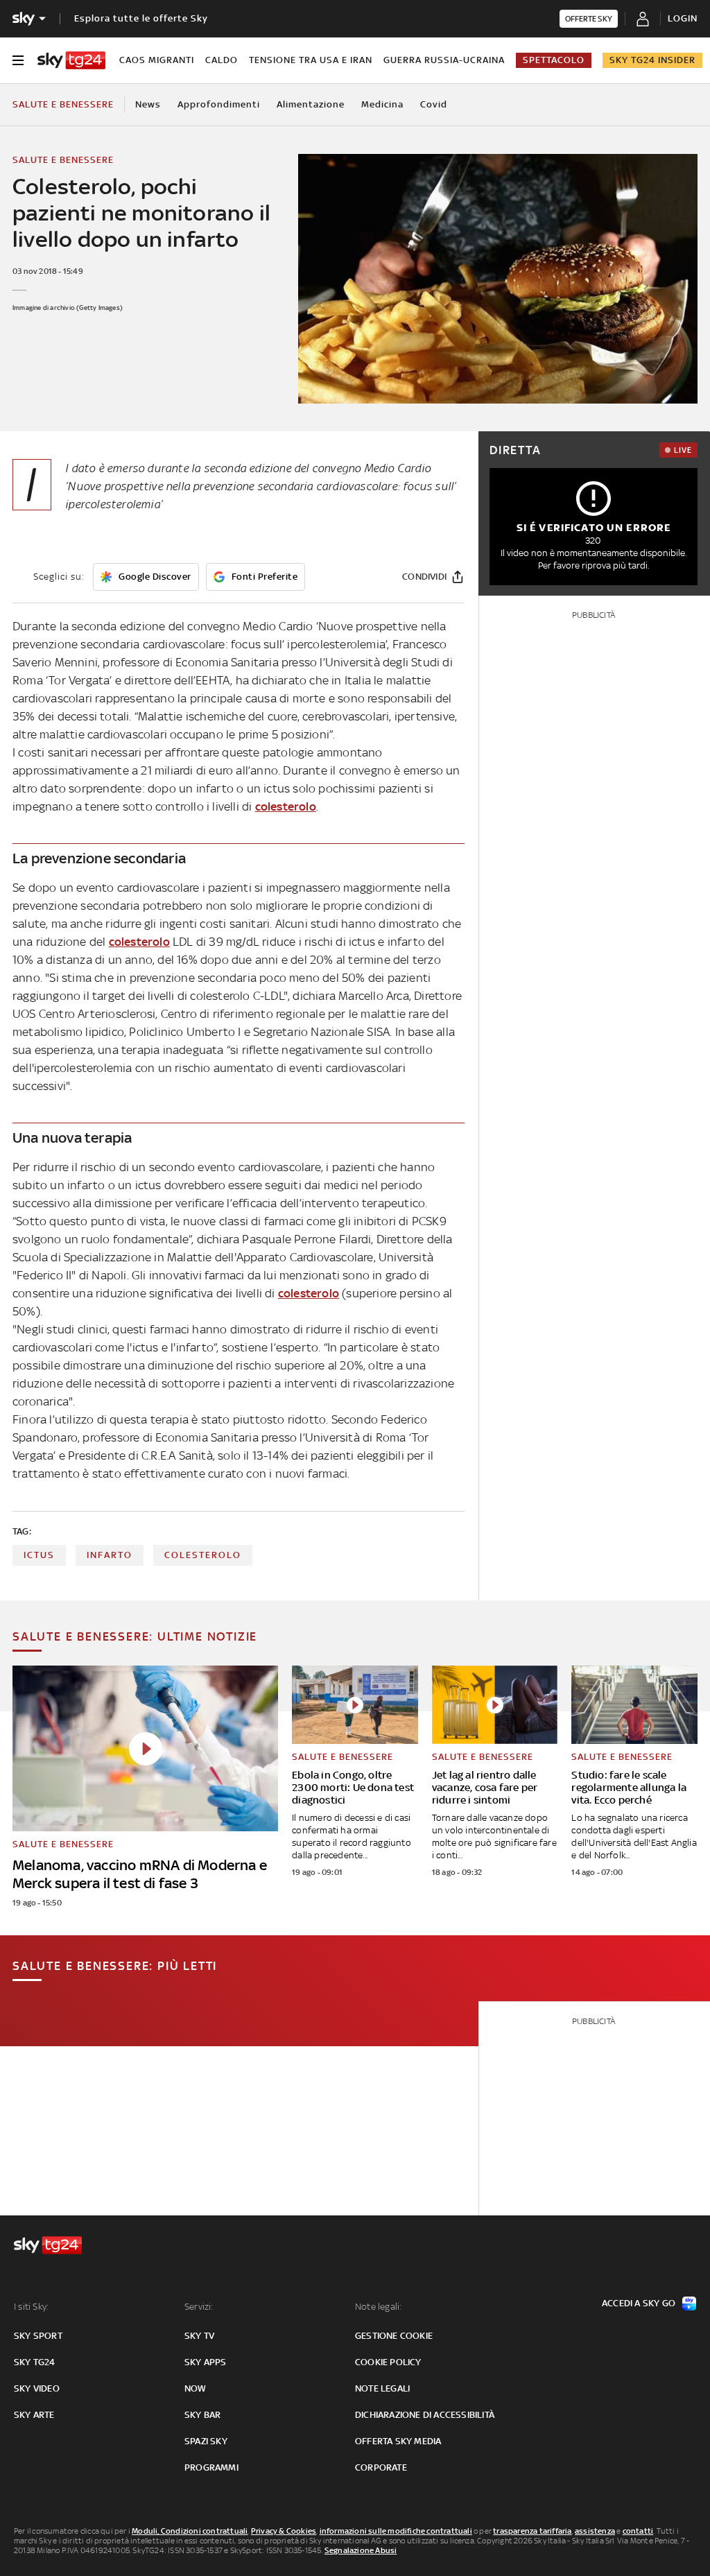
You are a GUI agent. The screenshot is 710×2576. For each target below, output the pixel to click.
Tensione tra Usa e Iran (311, 60)
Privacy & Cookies (284, 2531)
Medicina (382, 104)
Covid (434, 104)
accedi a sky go (639, 2303)
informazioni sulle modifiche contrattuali (396, 2531)
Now (196, 2388)
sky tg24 (35, 2362)
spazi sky (206, 2441)
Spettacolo (554, 60)
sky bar (202, 2415)
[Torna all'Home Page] (71, 60)
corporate (381, 2467)
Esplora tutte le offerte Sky (141, 18)
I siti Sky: (31, 2307)
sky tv (199, 2336)
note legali (382, 2388)
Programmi (211, 2467)
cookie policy (388, 2362)
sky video (37, 2388)
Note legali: (378, 2307)
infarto (110, 1555)
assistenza (595, 2531)
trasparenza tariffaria (532, 2531)
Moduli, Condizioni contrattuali (190, 2531)
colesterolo (286, 806)
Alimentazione (311, 104)
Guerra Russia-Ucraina (444, 60)
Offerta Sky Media (398, 2441)
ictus (39, 1555)
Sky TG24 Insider (652, 60)
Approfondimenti (219, 104)
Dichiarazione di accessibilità (425, 2415)
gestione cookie (394, 2336)
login (683, 18)
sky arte (34, 2415)
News (148, 104)
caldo (222, 60)
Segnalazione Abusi (361, 2550)
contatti (638, 2531)
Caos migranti (157, 60)
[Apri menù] (18, 60)
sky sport (38, 2336)
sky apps (206, 2362)
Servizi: (199, 2307)
